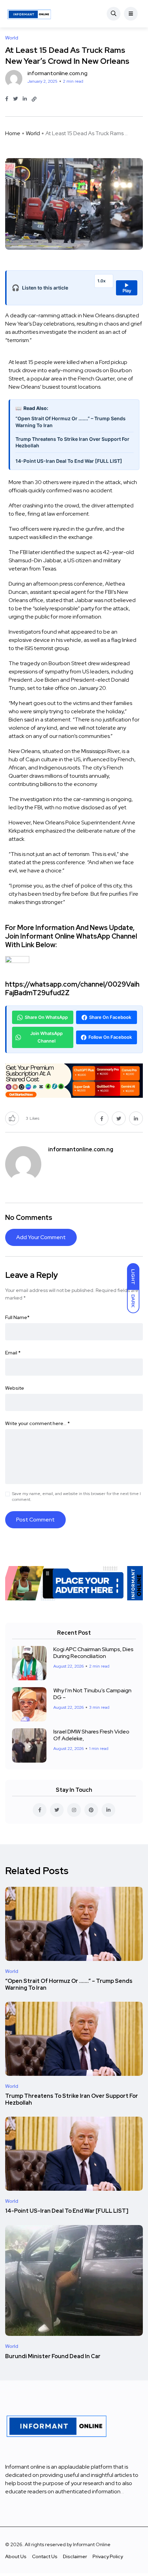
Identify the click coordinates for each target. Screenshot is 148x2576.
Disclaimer (75, 2556)
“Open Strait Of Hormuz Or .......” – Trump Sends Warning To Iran (71, 422)
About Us (16, 2556)
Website (15, 1388)
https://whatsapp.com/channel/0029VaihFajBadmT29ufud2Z (72, 989)
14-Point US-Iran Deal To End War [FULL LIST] (69, 461)
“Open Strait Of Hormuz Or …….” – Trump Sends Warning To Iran (69, 1985)
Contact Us (45, 2556)
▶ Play (127, 288)
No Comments (29, 1218)
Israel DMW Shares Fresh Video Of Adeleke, (91, 1735)
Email (13, 1353)
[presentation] (74, 637)
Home (13, 133)
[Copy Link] (34, 99)
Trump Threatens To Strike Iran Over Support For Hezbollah (72, 442)
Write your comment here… (38, 1423)
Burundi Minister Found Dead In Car (53, 2356)
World (33, 133)
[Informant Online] (29, 14)
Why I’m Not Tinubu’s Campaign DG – (92, 1694)
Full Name (17, 1317)
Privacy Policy (108, 2556)
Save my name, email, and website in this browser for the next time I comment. (76, 1497)
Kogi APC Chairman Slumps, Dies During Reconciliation (93, 1653)
